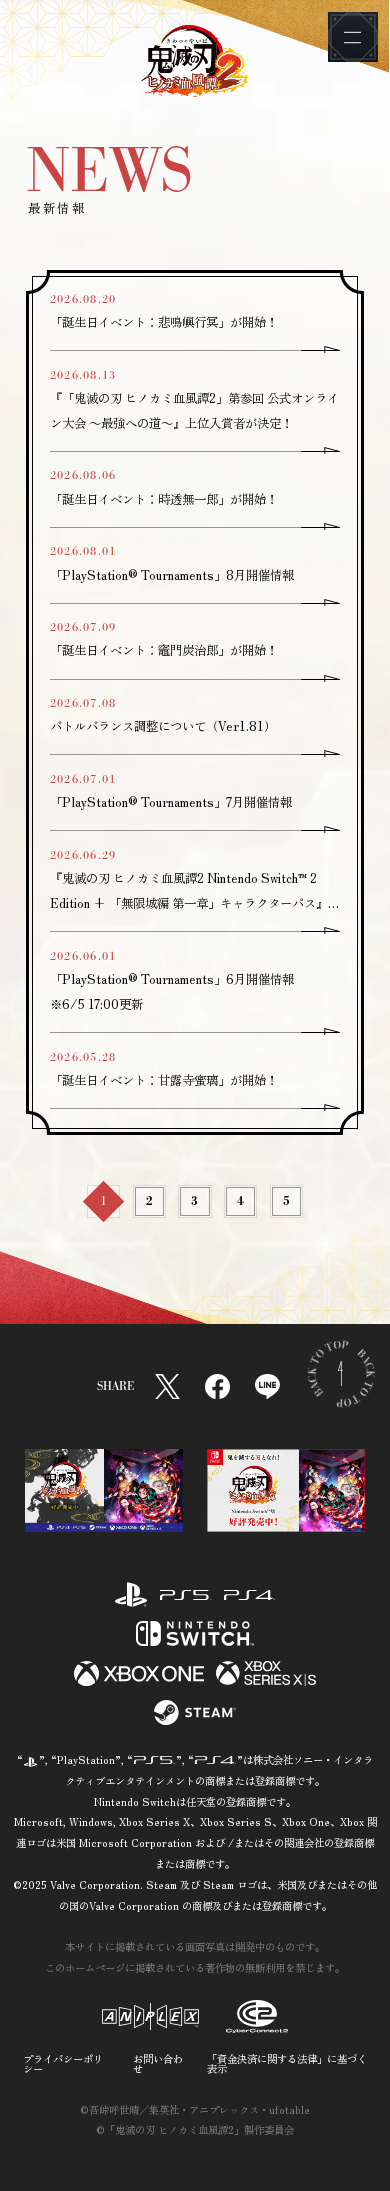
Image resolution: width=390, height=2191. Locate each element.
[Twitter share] (167, 1386)
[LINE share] (267, 1386)
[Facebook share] (217, 1386)
